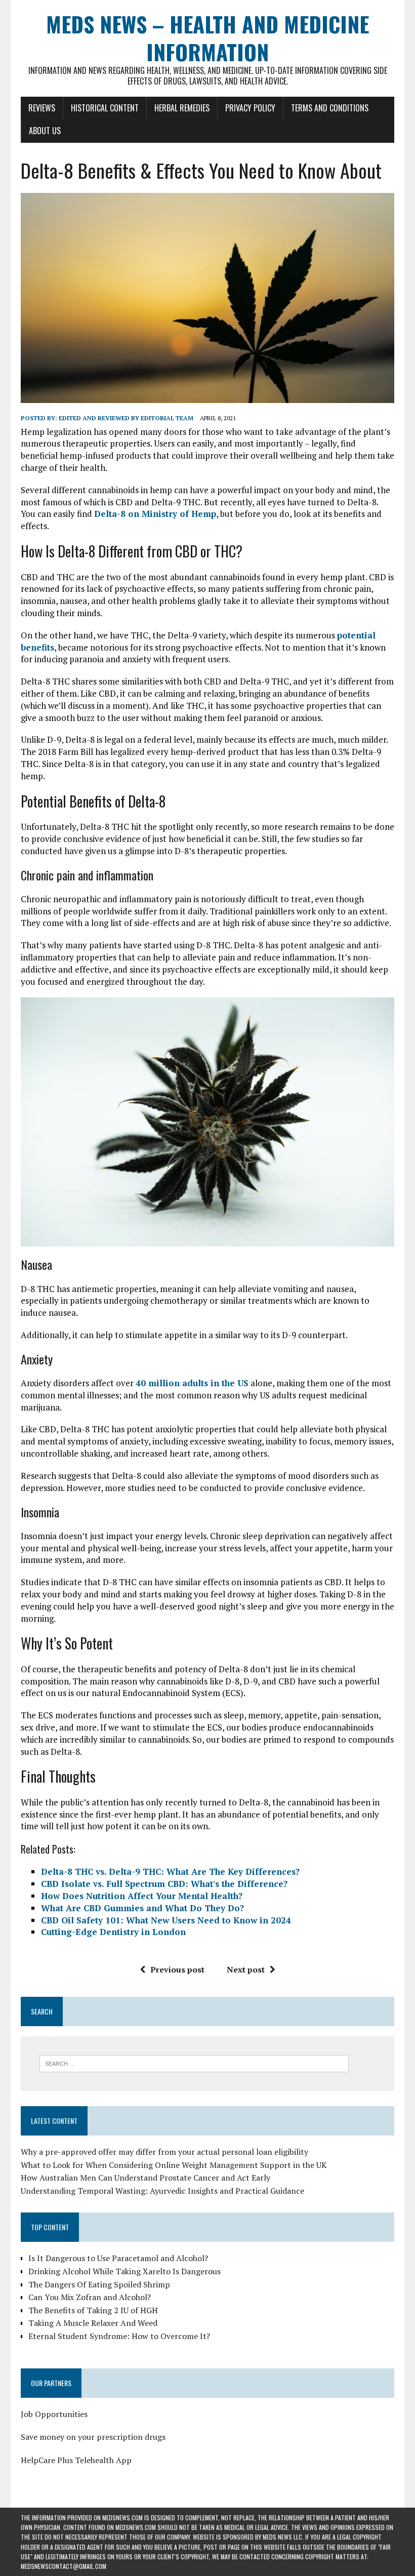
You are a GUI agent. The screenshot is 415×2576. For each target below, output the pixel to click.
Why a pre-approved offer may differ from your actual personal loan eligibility (164, 2152)
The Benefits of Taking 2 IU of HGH (93, 2310)
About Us (45, 131)
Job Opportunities (54, 2414)
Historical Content (105, 108)
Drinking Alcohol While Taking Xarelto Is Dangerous (124, 2271)
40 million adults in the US (192, 1383)
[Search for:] (194, 2063)
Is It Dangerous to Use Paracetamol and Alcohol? (118, 2258)
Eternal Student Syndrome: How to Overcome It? (119, 2336)
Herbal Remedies (182, 108)
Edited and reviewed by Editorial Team (126, 418)
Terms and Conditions (330, 108)
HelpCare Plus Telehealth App (76, 2460)
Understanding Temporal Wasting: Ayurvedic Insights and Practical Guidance (162, 2191)
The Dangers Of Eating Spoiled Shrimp (99, 2284)
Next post (246, 1969)
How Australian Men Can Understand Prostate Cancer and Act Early (146, 2178)
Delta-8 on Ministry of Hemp (155, 514)
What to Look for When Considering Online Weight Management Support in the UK (174, 2165)
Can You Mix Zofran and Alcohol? (90, 2297)
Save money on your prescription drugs (93, 2437)
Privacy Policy (250, 108)
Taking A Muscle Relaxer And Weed (93, 2323)
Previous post (177, 1969)
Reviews (42, 108)
